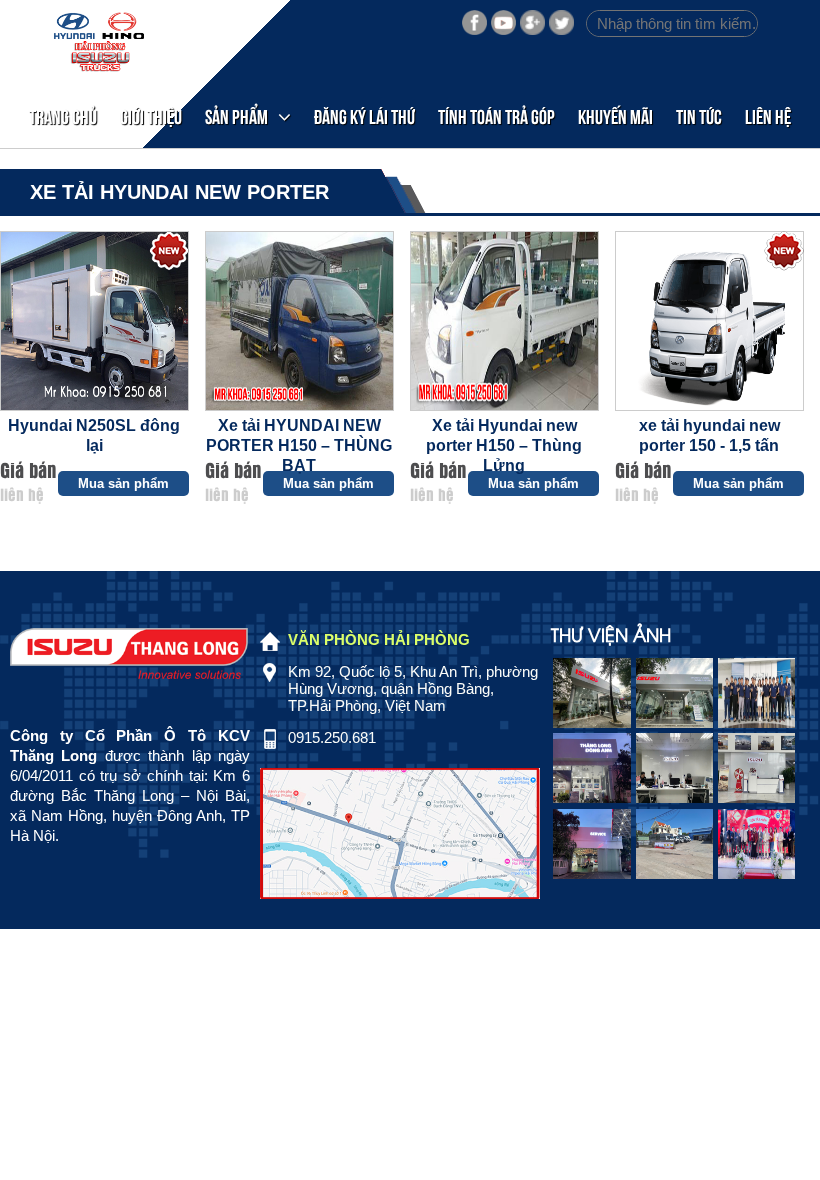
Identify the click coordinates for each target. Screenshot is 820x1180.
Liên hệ (768, 115)
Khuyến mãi (615, 115)
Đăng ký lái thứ (364, 115)
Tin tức (699, 115)
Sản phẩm (236, 115)
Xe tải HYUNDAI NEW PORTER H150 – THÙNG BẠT (299, 445)
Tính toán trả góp (496, 115)
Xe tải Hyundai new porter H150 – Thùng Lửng (504, 445)
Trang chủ (63, 115)
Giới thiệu (151, 115)
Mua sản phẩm (123, 483)
